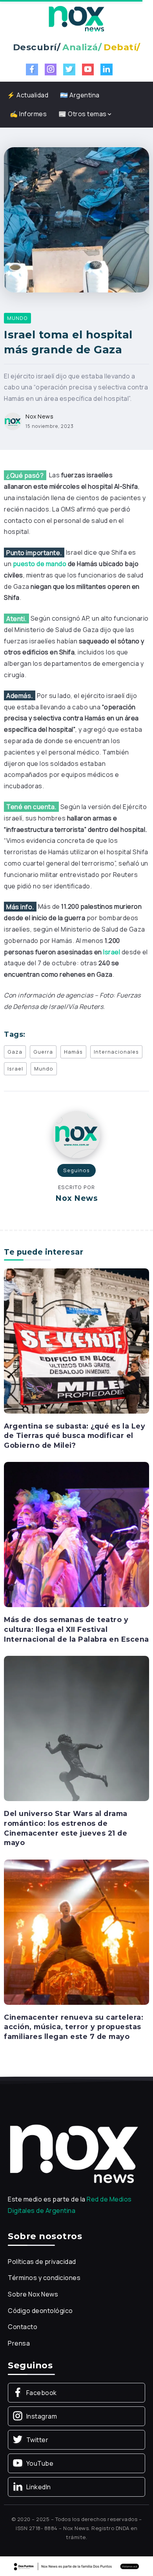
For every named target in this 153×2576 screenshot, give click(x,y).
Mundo (44, 1069)
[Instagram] (51, 69)
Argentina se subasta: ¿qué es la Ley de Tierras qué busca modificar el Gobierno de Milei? (75, 1436)
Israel (112, 952)
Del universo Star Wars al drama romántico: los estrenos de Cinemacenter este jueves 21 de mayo (66, 1828)
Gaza (15, 1052)
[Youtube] (88, 69)
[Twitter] (69, 69)
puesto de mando (40, 564)
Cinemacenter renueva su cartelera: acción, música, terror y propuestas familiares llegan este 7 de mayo (74, 2027)
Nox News (39, 416)
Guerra (43, 1052)
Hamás (73, 1052)
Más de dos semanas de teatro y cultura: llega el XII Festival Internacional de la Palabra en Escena (76, 1629)
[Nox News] (76, 18)
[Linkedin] (107, 69)
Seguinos (76, 1170)
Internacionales (116, 1052)
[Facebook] (32, 69)
